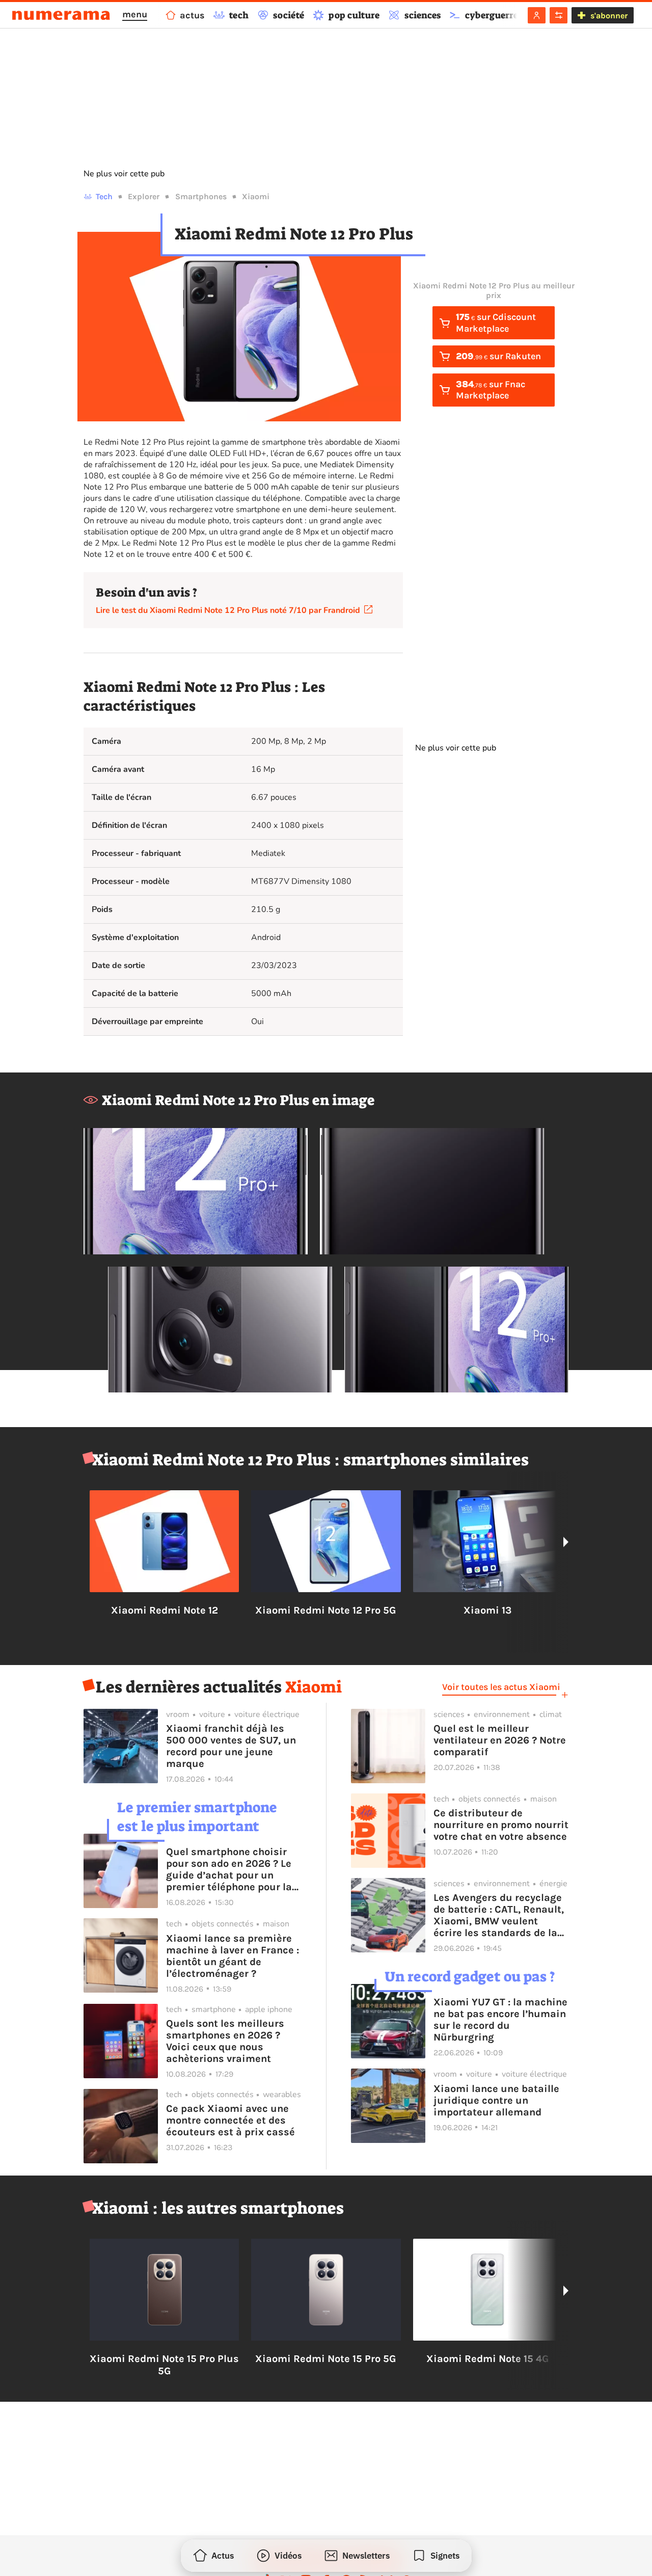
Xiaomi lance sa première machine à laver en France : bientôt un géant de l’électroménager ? (233, 1956)
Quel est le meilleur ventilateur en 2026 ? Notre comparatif (500, 1740)
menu (135, 14)
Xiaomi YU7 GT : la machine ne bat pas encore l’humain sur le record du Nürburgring (500, 2020)
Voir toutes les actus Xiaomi (501, 1687)
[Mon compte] (537, 15)
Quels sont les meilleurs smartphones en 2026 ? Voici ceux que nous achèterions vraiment (225, 2041)
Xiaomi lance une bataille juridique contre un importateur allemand (496, 2100)
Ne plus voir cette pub (124, 174)
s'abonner (609, 16)
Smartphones (201, 196)
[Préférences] (559, 15)
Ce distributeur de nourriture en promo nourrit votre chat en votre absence (501, 1825)
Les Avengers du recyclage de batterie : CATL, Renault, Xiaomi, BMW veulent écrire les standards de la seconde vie (499, 1915)
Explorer (144, 196)
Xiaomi (256, 196)
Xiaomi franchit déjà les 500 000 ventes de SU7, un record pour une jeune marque (231, 1746)
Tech (104, 196)
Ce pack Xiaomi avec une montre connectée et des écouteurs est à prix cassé (230, 2120)
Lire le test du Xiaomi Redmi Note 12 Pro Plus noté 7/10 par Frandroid (230, 610)
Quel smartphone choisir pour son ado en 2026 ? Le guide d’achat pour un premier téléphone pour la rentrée (229, 1869)
